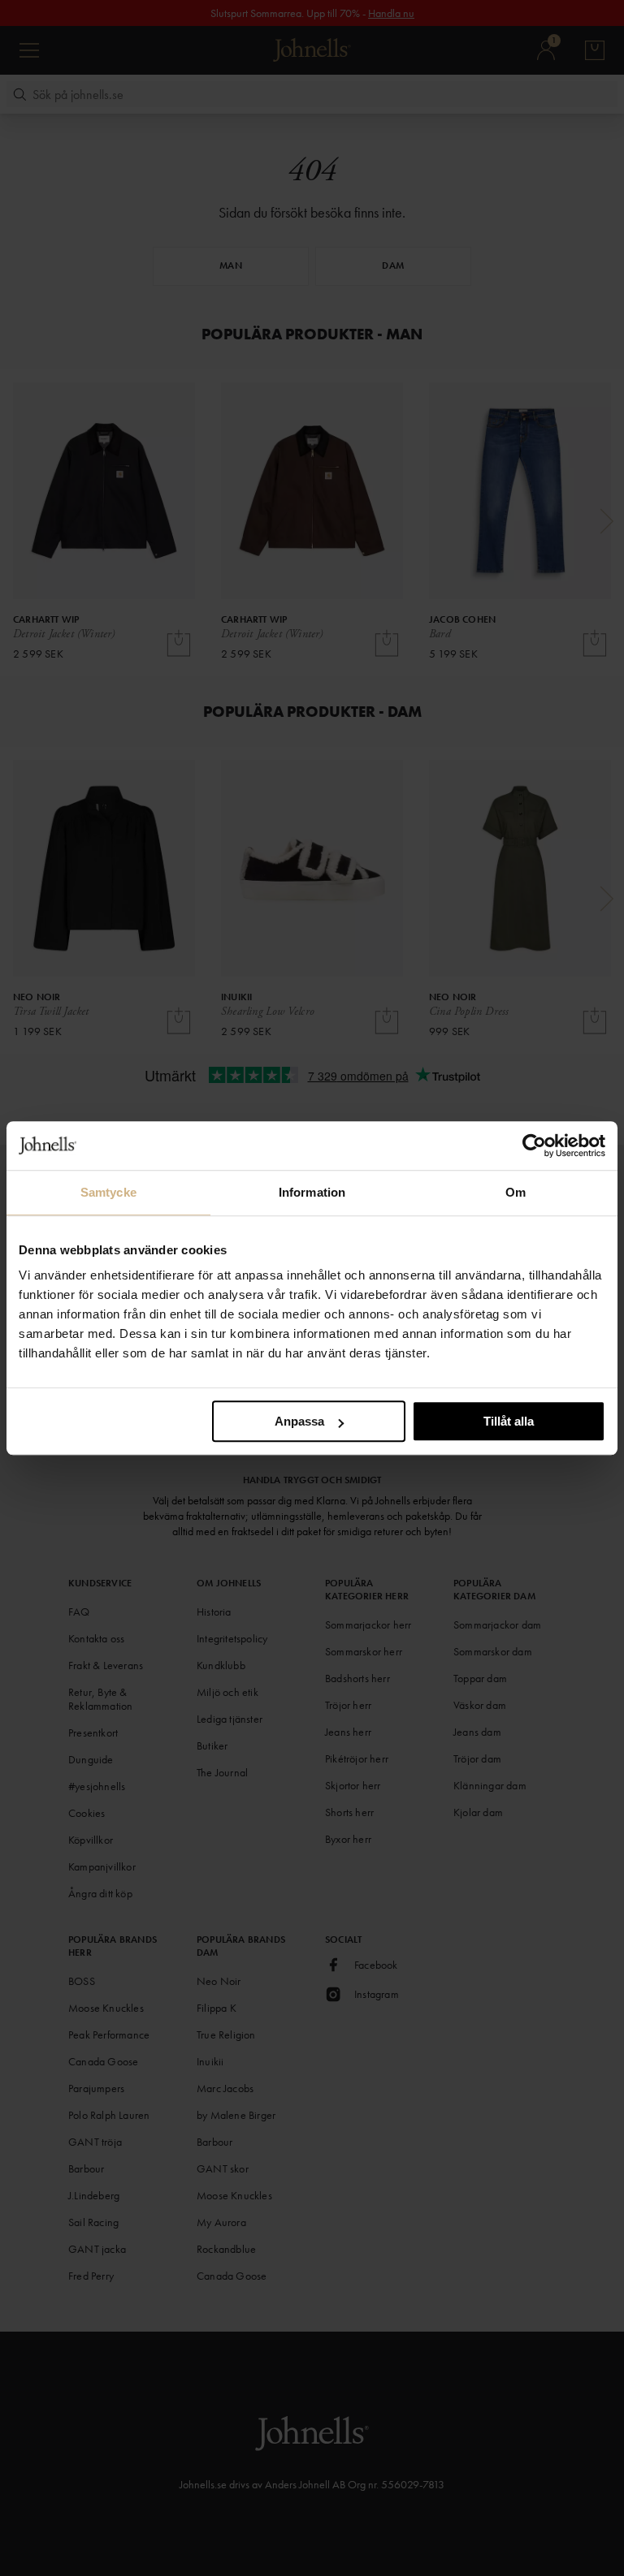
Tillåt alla (509, 1421)
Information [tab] (312, 1192)
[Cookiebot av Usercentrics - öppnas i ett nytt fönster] (534, 1146)
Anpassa (299, 1421)
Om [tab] (516, 1192)
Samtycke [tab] (108, 1192)
